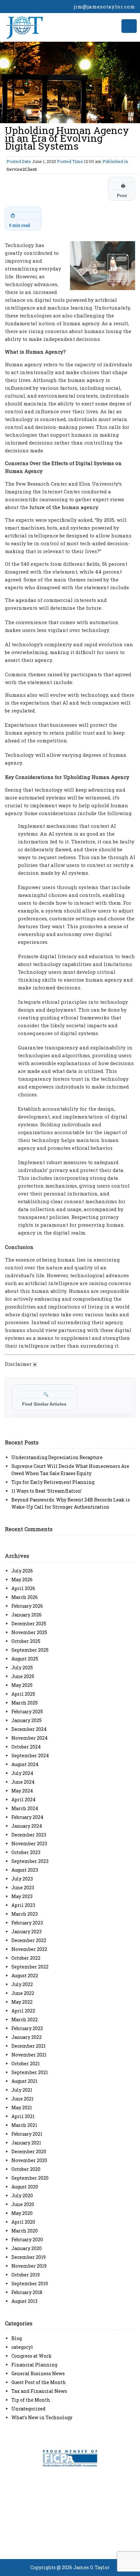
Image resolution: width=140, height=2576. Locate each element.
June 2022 (23, 1993)
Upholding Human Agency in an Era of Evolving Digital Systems (67, 138)
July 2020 (22, 2195)
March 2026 (25, 1597)
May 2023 (22, 1896)
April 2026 (23, 1588)
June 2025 (23, 1676)
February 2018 (27, 2292)
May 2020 (22, 2213)
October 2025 (26, 1641)
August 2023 (25, 1870)
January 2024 (27, 1826)
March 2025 (25, 1703)
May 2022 (22, 2002)
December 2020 (29, 2152)
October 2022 (26, 1958)
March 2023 (25, 1914)
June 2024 (23, 1782)
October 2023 (26, 1852)
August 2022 (25, 1976)
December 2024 (29, 1729)
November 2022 (29, 1949)
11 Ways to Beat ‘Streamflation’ (47, 1491)
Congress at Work (32, 2356)
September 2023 (30, 1861)
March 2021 (24, 2125)
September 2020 (30, 2178)
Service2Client (22, 169)
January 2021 (26, 2143)
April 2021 (23, 2116)
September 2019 (30, 2283)
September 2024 (30, 1756)
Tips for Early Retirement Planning (53, 1482)
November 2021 (29, 2055)
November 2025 (29, 1632)
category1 (22, 2347)
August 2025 (25, 1659)
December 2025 (29, 1624)
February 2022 (27, 2028)
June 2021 (22, 2099)
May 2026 (22, 1580)
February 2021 (27, 2134)
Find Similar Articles (44, 1399)
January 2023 (27, 1932)
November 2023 (29, 1844)
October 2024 (26, 1747)
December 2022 (29, 1940)
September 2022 (30, 1967)
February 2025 (27, 1712)
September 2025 (30, 1650)
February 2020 (27, 2239)
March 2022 (25, 2020)
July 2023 (22, 1879)
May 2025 (22, 1685)
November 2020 (29, 2160)
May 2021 (22, 2108)
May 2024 (22, 1791)
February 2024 (27, 1817)
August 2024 (25, 1764)
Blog (17, 2338)
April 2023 (23, 1905)
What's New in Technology (42, 2417)
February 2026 (27, 1606)
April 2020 (23, 2222)
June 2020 (23, 2204)
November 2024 (29, 1738)
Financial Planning (34, 2365)
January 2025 (27, 1720)
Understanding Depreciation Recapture (57, 1457)
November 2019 (29, 2266)
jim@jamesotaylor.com (104, 7)
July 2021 (22, 2090)
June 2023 (23, 1888)
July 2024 (22, 1773)
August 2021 (24, 2081)
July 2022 (22, 1984)
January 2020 (27, 2248)
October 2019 (26, 2275)
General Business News (38, 2373)
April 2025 (23, 1694)
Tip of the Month (31, 2400)
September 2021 (30, 2072)
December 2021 (28, 2046)
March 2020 (25, 2231)
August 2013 (24, 2301)
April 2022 (23, 2011)
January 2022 (27, 2037)
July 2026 (22, 1571)
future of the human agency (64, 507)
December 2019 (28, 2257)
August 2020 (25, 2187)
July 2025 (22, 1668)
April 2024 (23, 1800)
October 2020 (26, 2169)
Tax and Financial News (39, 2391)
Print (122, 191)
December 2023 (29, 1835)
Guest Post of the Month (39, 2382)
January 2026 (27, 1615)
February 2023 (27, 1923)
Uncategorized (28, 2409)
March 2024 (25, 1808)
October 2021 (26, 2064)
